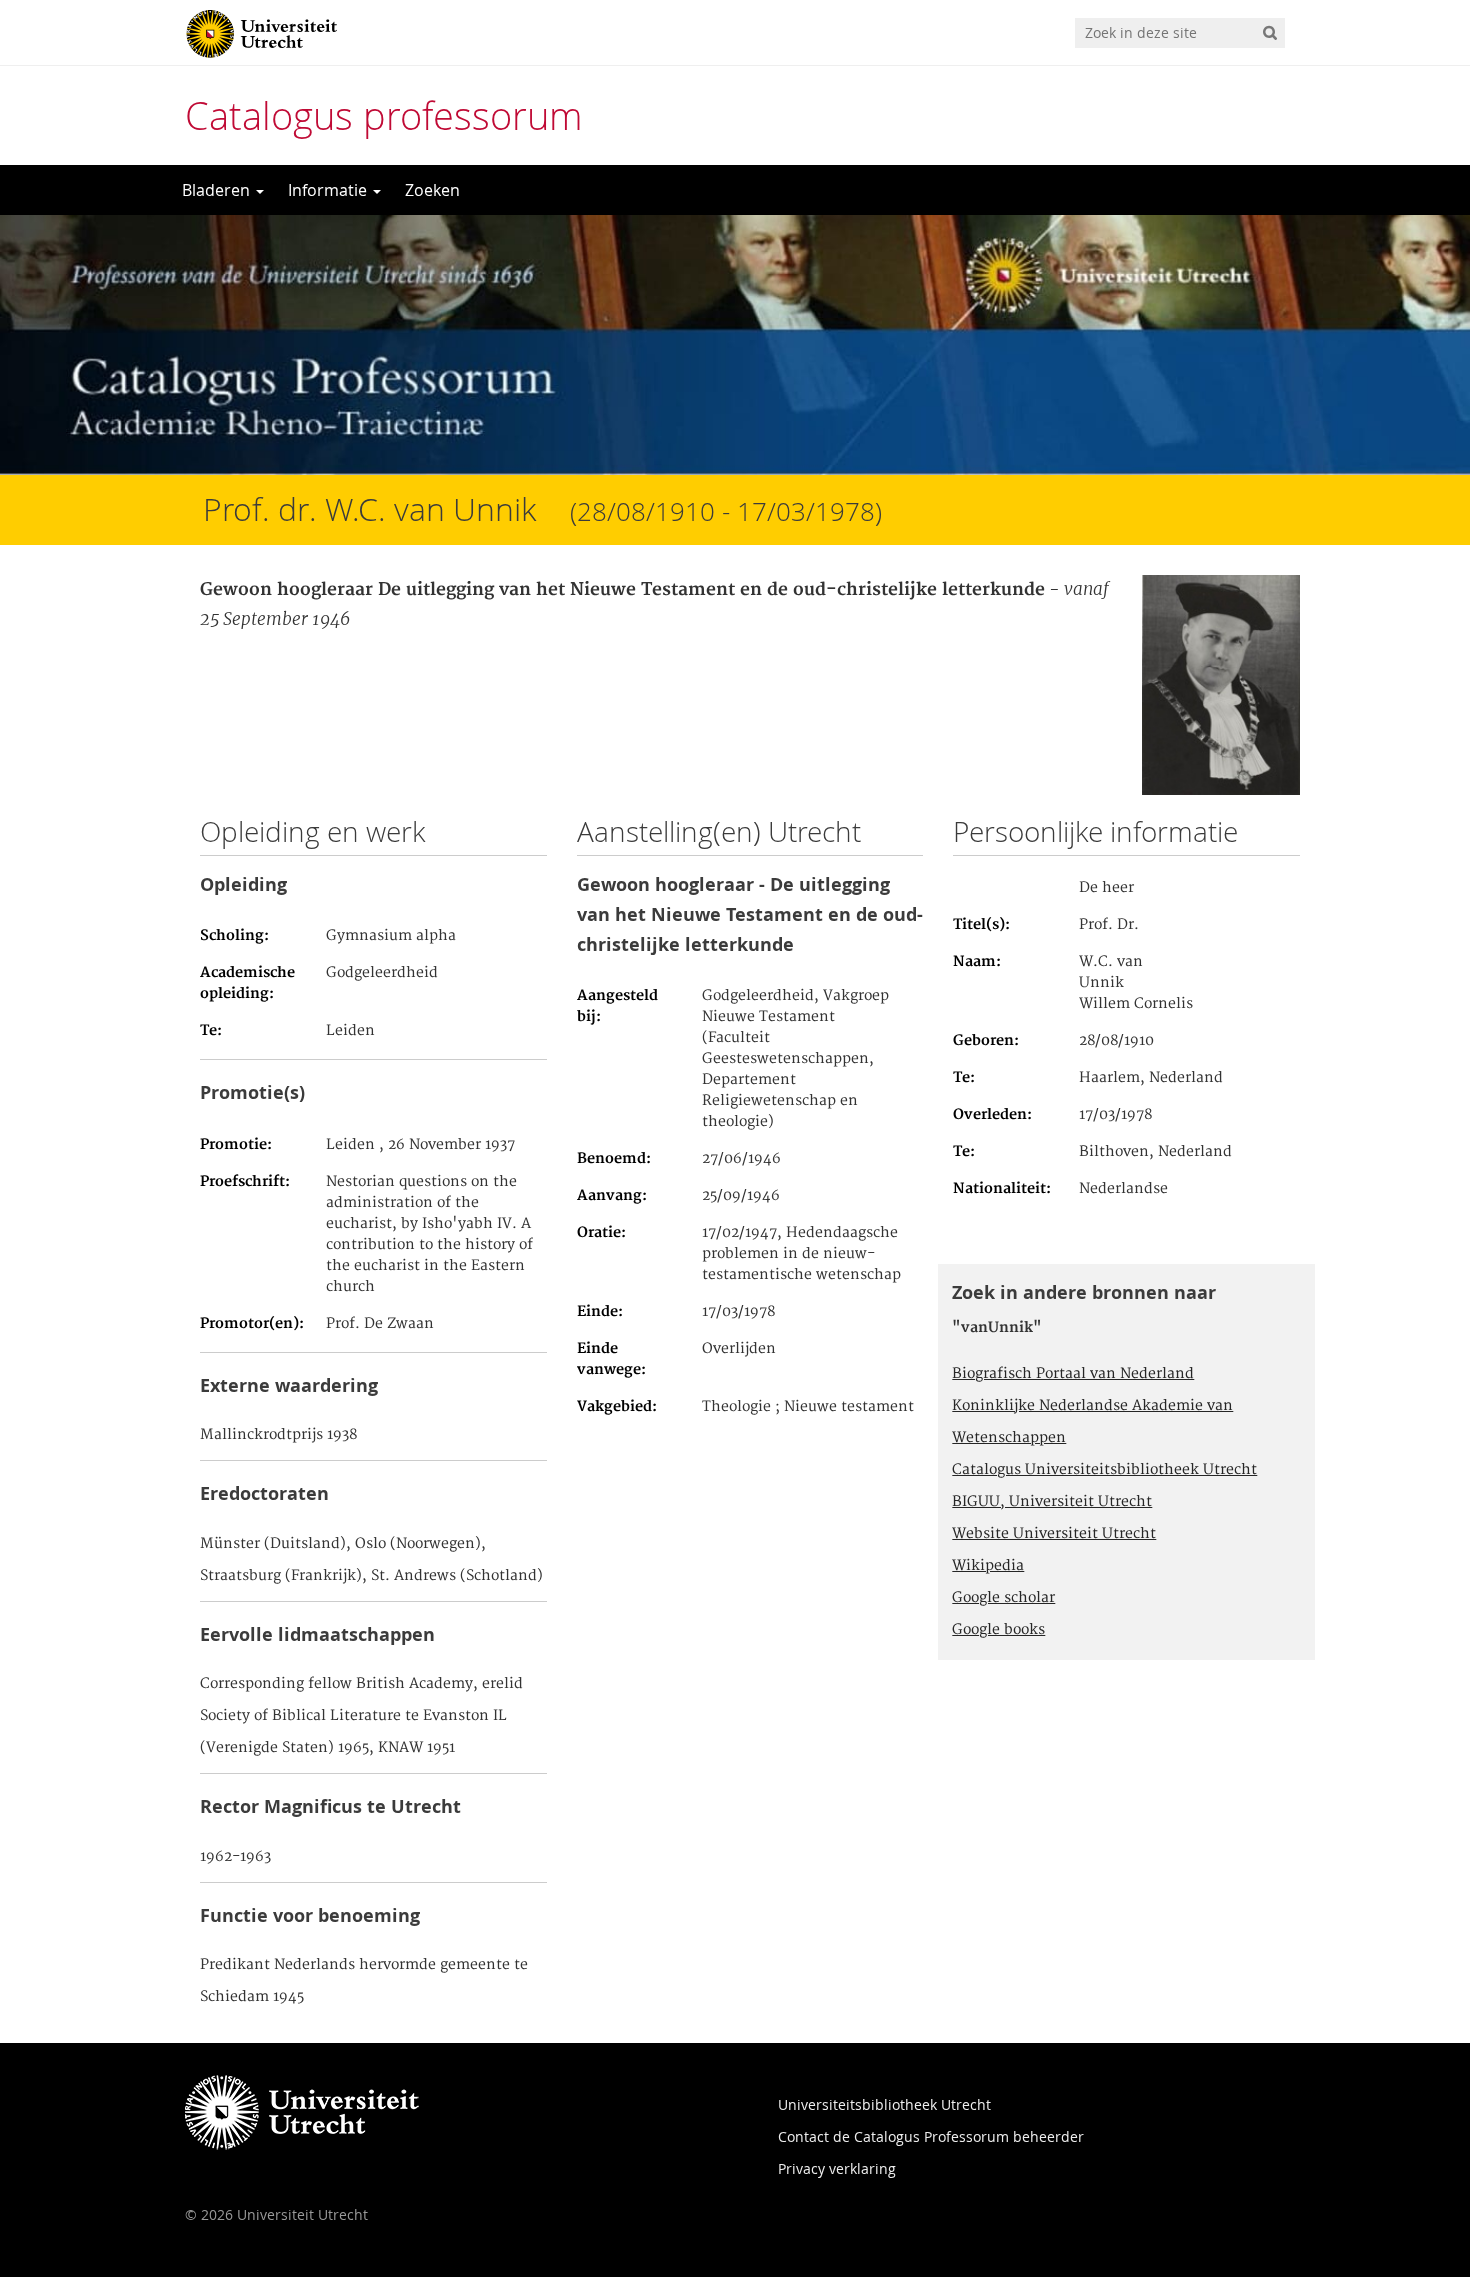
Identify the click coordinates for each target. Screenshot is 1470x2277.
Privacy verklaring (837, 2168)
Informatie (329, 190)
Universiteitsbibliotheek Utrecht (884, 2104)
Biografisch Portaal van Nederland (1073, 1374)
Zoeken (432, 190)
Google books (998, 1630)
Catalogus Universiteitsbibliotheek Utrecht (1104, 1470)
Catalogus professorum (384, 115)
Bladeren (218, 190)
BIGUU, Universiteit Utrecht (1052, 1502)
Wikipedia (988, 1566)
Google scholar (1003, 1598)
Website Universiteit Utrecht (1054, 1534)
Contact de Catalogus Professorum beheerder (931, 2136)
